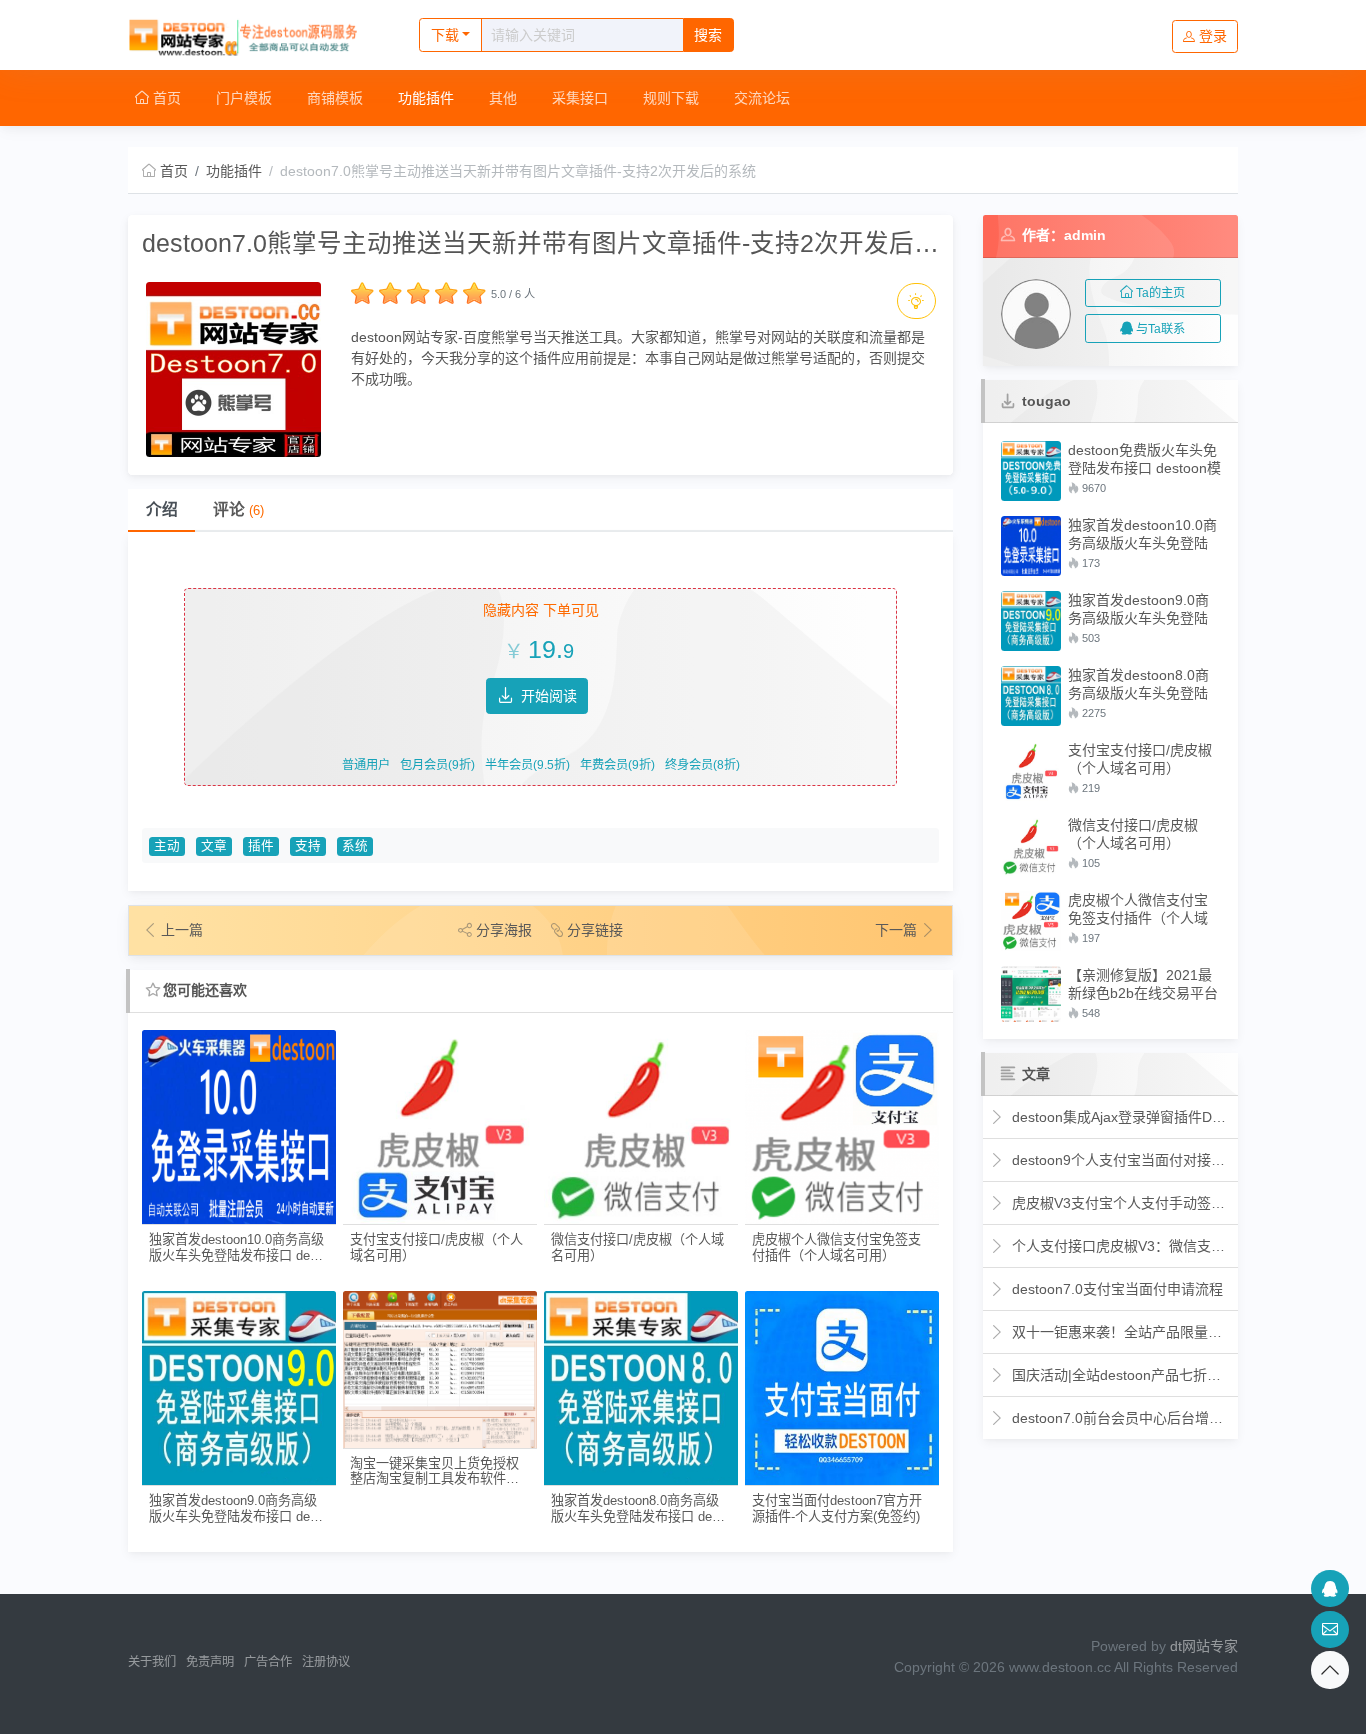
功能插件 (426, 98)
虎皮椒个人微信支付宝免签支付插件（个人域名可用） (836, 1247)
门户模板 (244, 98)
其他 (503, 98)
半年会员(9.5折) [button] (527, 765)
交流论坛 (762, 98)
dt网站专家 (1204, 1646)
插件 (261, 846)
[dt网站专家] (252, 35)
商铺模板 (335, 98)
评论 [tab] (238, 509)
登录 (1213, 36)
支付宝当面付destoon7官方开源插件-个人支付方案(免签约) (837, 1508)
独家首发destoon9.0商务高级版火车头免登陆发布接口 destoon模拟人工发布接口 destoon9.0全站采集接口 (238, 1508)
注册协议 (326, 1662)
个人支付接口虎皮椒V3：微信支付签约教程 (1119, 1246)
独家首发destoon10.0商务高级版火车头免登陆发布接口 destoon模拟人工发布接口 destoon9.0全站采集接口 (238, 1247)
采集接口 (580, 98)
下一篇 (898, 930)
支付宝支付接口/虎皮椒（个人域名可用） (436, 1247)
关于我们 (152, 1662)
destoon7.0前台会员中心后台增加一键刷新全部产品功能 (1119, 1418)
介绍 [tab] (162, 509)
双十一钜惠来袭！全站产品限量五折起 (1119, 1332)
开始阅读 (549, 696)
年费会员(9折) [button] (617, 765)
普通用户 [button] (366, 765)
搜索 (708, 35)
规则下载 (671, 98)
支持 (308, 846)
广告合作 (268, 1662)
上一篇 (182, 930)
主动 (167, 846)
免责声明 (210, 1662)
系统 (355, 846)
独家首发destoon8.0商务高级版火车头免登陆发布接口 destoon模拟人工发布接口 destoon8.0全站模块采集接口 (640, 1508)
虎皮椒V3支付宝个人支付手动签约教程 (1119, 1203)
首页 (165, 98)
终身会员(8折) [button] (702, 765)
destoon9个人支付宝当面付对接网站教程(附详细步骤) (1119, 1160)
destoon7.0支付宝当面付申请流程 (1115, 1289)
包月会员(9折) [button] (437, 765)
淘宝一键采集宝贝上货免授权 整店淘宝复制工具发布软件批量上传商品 (434, 1471)
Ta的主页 (1160, 293)
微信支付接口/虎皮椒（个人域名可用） (637, 1247)
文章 (214, 846)
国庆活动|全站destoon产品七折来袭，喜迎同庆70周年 (1119, 1375)
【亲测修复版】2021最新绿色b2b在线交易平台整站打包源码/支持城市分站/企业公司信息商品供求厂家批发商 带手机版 (1143, 984)
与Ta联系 (1160, 329)
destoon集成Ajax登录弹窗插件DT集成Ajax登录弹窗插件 (1119, 1117)
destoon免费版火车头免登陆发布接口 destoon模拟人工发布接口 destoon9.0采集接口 (1144, 459)
